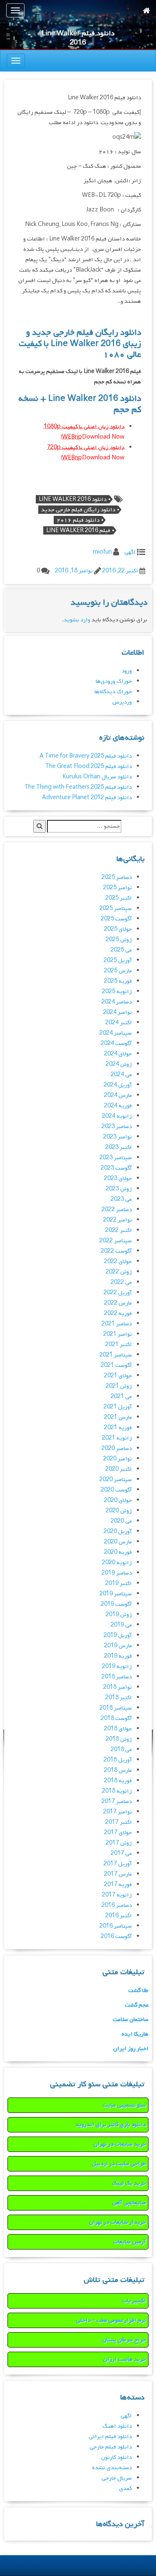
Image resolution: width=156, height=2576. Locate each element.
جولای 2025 (118, 929)
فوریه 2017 (118, 1885)
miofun (102, 552)
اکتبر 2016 (119, 1916)
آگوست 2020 (116, 1490)
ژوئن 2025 (119, 940)
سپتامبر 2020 (116, 1480)
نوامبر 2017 (118, 1812)
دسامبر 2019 (117, 1573)
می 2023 (121, 1199)
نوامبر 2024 (118, 1012)
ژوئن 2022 (119, 1272)
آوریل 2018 (118, 1760)
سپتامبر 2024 (116, 1033)
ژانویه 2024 (117, 1116)
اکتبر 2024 (119, 1023)
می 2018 (121, 1750)
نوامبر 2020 (118, 1459)
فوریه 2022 (118, 1314)
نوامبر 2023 (118, 1137)
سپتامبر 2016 (116, 1926)
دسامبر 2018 (117, 1677)
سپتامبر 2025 (116, 909)
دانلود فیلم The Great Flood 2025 (89, 767)
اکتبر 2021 (119, 1345)
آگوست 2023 (116, 1168)
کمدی (125, 2489)
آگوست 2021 (116, 1365)
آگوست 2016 (116, 1937)
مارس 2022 (118, 1303)
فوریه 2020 (118, 1552)
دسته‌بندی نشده (112, 2468)
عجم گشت (137, 2005)
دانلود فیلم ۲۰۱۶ (78, 520)
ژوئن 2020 (119, 1511)
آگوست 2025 (116, 919)
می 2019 (121, 1625)
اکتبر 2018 (119, 1698)
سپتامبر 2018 (116, 1708)
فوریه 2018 (118, 1781)
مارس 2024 (118, 1095)
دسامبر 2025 (117, 877)
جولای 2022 (118, 1262)
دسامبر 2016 (117, 1905)
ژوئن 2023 (119, 1189)
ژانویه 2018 (117, 1791)
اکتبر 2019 (119, 1584)
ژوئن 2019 (119, 1615)
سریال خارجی (117, 2478)
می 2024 (121, 1075)
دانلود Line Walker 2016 (73, 499)
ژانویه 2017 (117, 1895)
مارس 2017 (118, 1874)
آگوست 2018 (116, 1719)
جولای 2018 (118, 1729)
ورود (127, 671)
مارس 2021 (118, 1417)
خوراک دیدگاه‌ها (113, 692)
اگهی (130, 552)
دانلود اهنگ (117, 2426)
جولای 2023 (118, 1179)
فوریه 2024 (118, 1106)
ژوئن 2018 (119, 1739)
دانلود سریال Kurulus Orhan (97, 777)
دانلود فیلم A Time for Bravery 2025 (86, 756)
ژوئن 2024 (119, 1064)
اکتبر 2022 (119, 1230)
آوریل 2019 (118, 1635)
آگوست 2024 (116, 1044)
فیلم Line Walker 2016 (78, 530)
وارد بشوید (77, 620)
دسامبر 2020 (117, 1449)
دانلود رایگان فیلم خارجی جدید (78, 510)
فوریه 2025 (118, 981)
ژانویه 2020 (117, 1563)
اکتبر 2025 (119, 898)
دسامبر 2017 (117, 1802)
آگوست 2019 (116, 1604)
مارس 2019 (118, 1646)
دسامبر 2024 (117, 1002)
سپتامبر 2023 (116, 1158)
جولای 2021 (118, 1376)
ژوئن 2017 (119, 1843)
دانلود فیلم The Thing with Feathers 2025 (78, 787)
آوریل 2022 (118, 1293)
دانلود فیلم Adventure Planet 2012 (87, 798)
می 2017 (121, 1853)
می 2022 (121, 1282)
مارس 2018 (118, 1770)
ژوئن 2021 (119, 1386)
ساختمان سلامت (131, 2020)
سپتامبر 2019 (116, 1594)
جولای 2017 (118, 1833)
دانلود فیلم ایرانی (110, 2437)
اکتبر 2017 (119, 1822)
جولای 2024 (118, 1054)
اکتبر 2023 (119, 1147)
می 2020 (121, 1521)
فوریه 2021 (118, 1428)
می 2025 (121, 950)
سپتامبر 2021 (116, 1355)
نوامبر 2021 (118, 1334)
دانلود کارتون (116, 2457)
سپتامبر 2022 (116, 1241)
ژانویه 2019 (117, 1667)
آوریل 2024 (118, 1085)
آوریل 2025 (118, 960)
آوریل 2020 (118, 1532)
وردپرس (122, 702)
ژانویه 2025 (117, 992)
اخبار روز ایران (131, 2049)
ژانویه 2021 (117, 1438)
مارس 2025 (118, 971)
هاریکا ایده (135, 2034)
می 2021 (121, 1397)
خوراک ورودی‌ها (114, 681)
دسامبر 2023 (117, 1127)
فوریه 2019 (118, 1656)
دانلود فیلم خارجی (111, 2447)
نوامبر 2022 (118, 1220)
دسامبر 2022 (117, 1210)
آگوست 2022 (116, 1251)
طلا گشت (138, 1991)
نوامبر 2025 (118, 888)
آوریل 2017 (118, 1864)
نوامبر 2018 (118, 1687)
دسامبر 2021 (117, 1324)
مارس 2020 (118, 1542)
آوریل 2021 (118, 1407)
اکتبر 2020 (119, 1469)
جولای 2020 (118, 1500)
